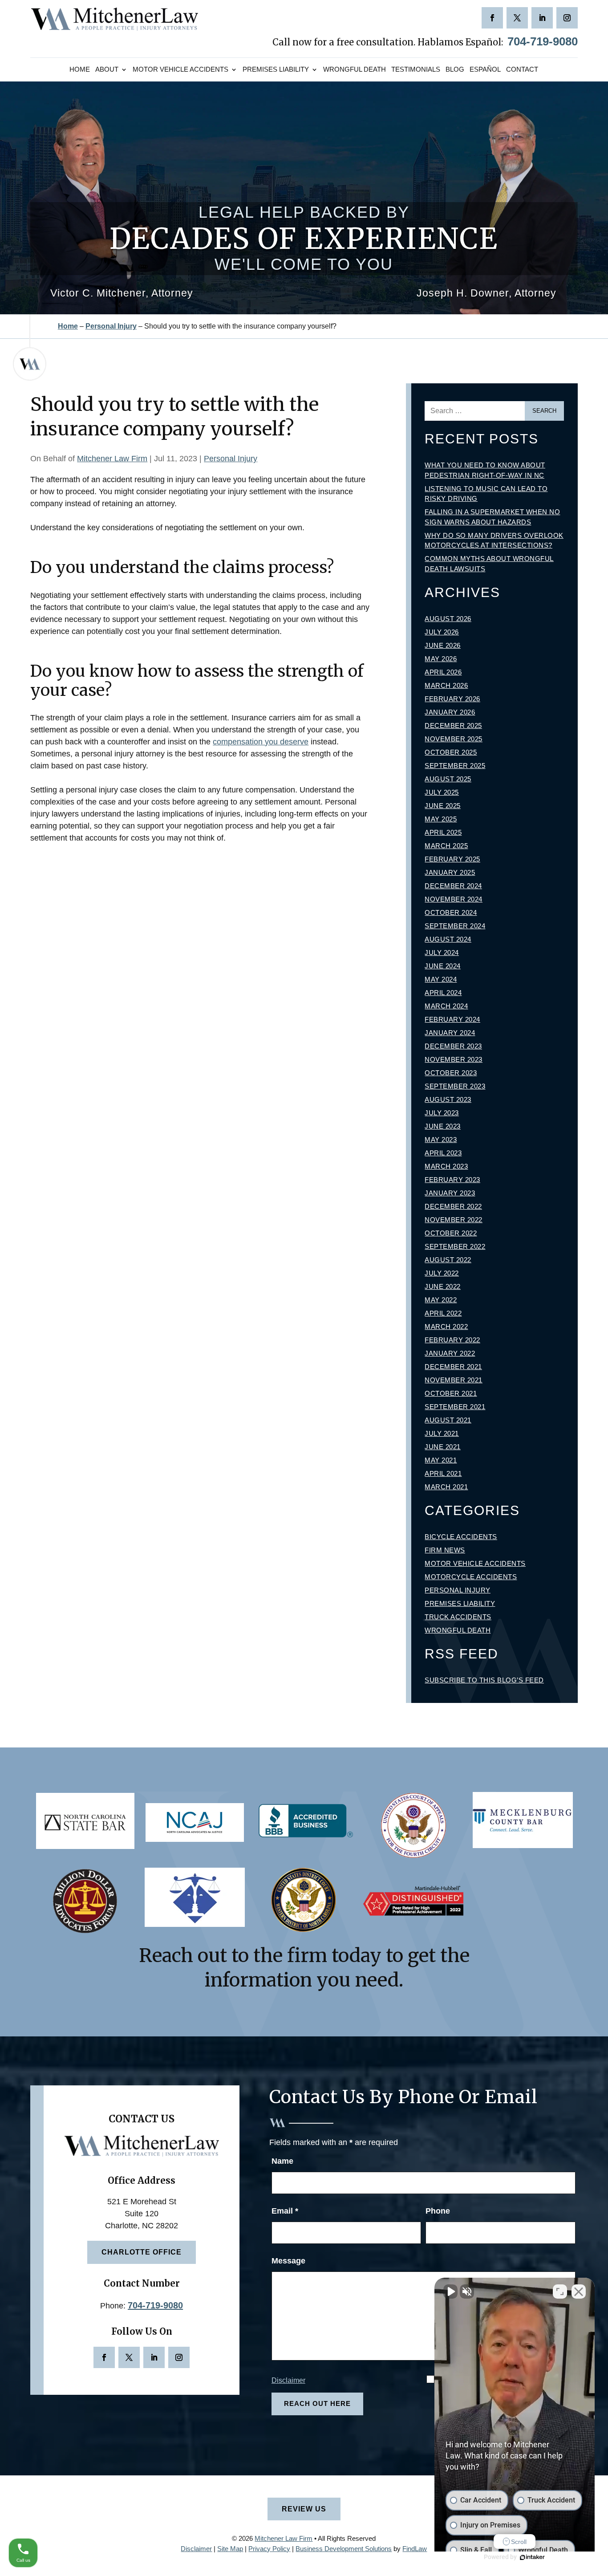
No (288, 1306)
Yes (318, 1306)
